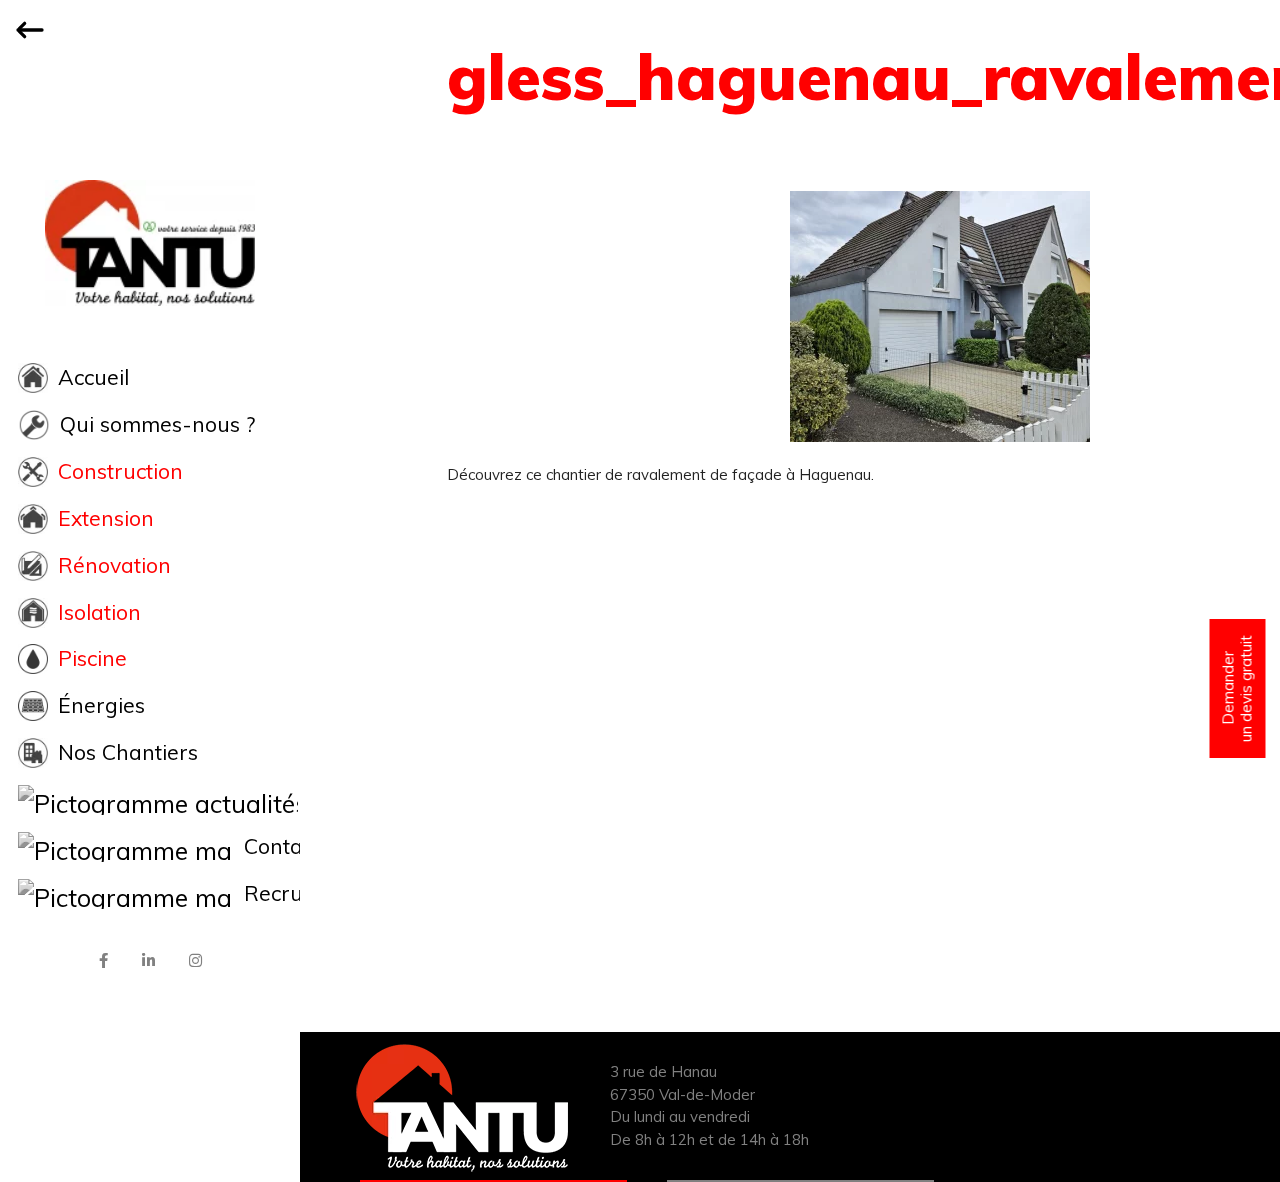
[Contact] (150, 847)
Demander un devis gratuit (1237, 688)
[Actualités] (150, 800)
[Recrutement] (150, 894)
